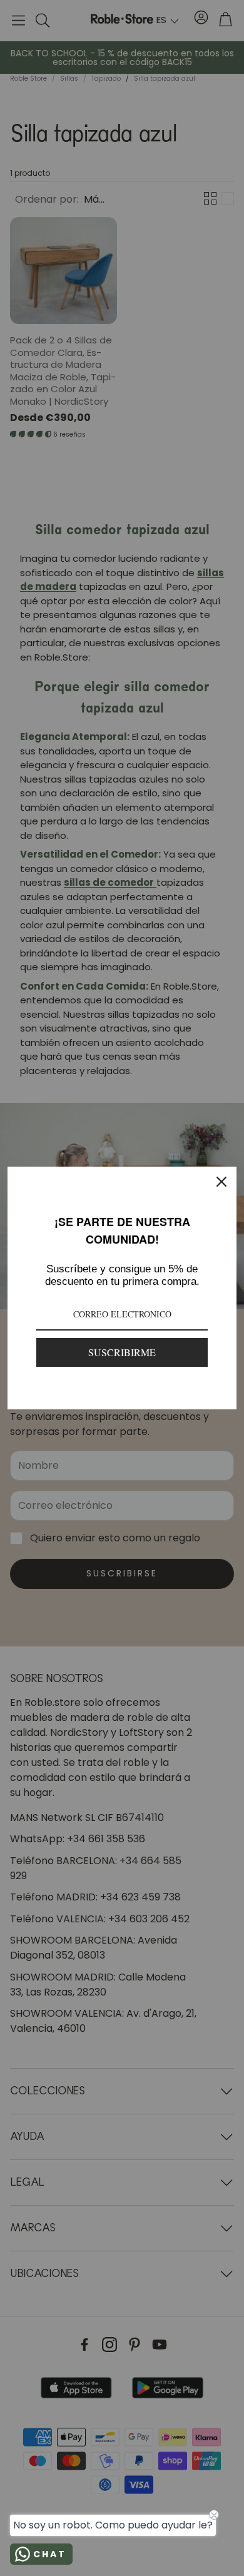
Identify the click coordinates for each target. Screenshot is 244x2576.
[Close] (221, 1182)
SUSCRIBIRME (122, 1352)
